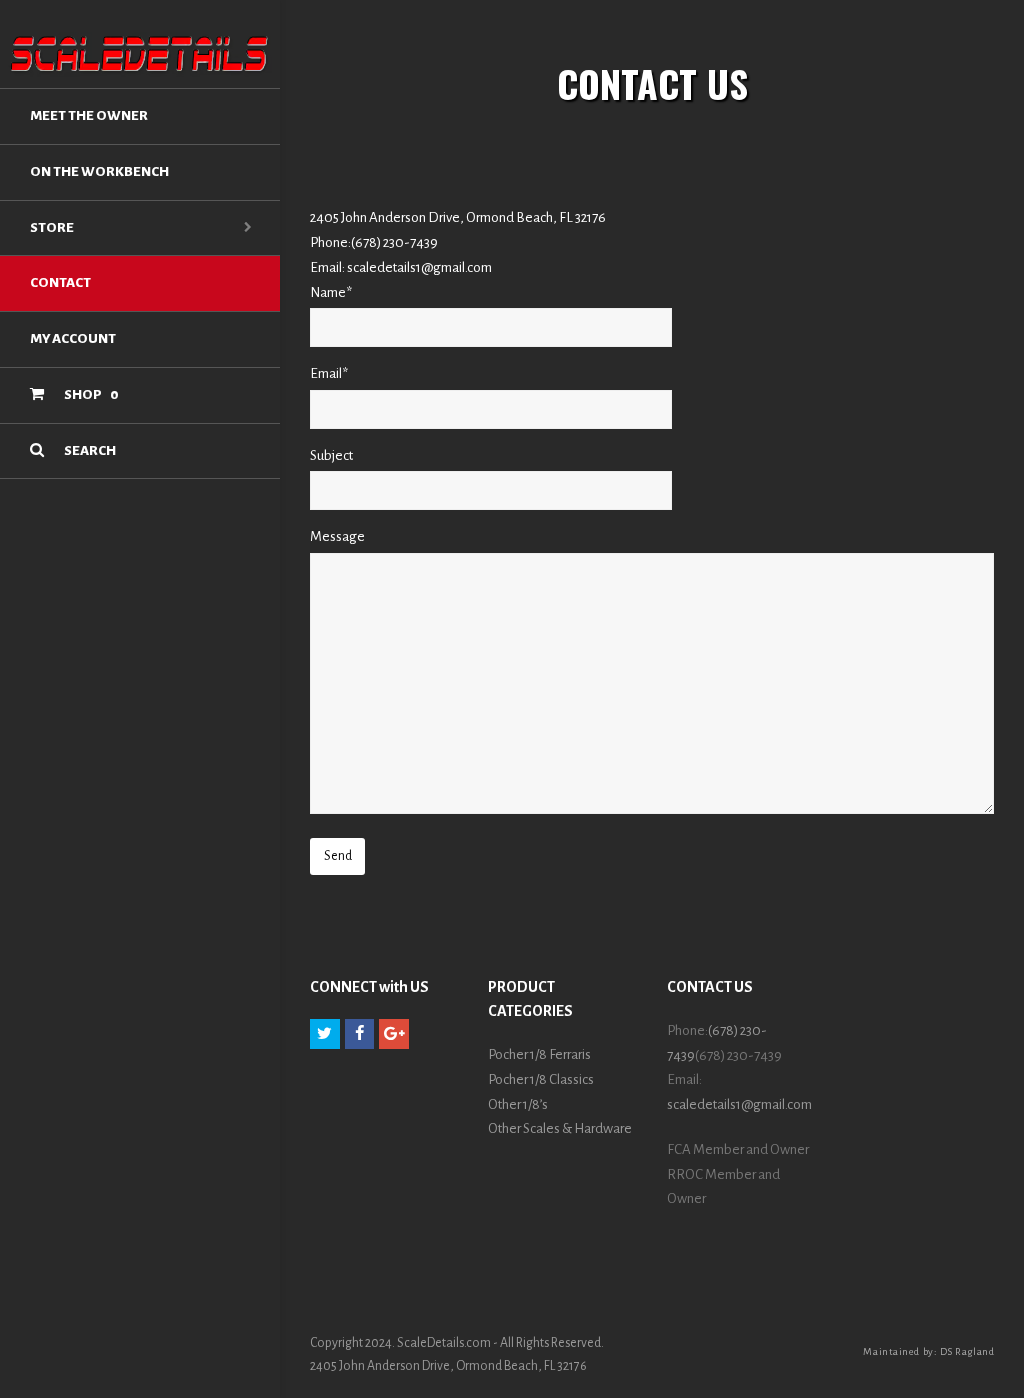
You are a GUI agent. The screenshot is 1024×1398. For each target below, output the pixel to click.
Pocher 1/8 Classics (541, 1079)
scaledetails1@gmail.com (419, 267)
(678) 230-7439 (394, 242)
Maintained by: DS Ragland (928, 1351)
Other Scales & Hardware (560, 1128)
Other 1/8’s (518, 1104)
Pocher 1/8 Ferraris (539, 1054)
